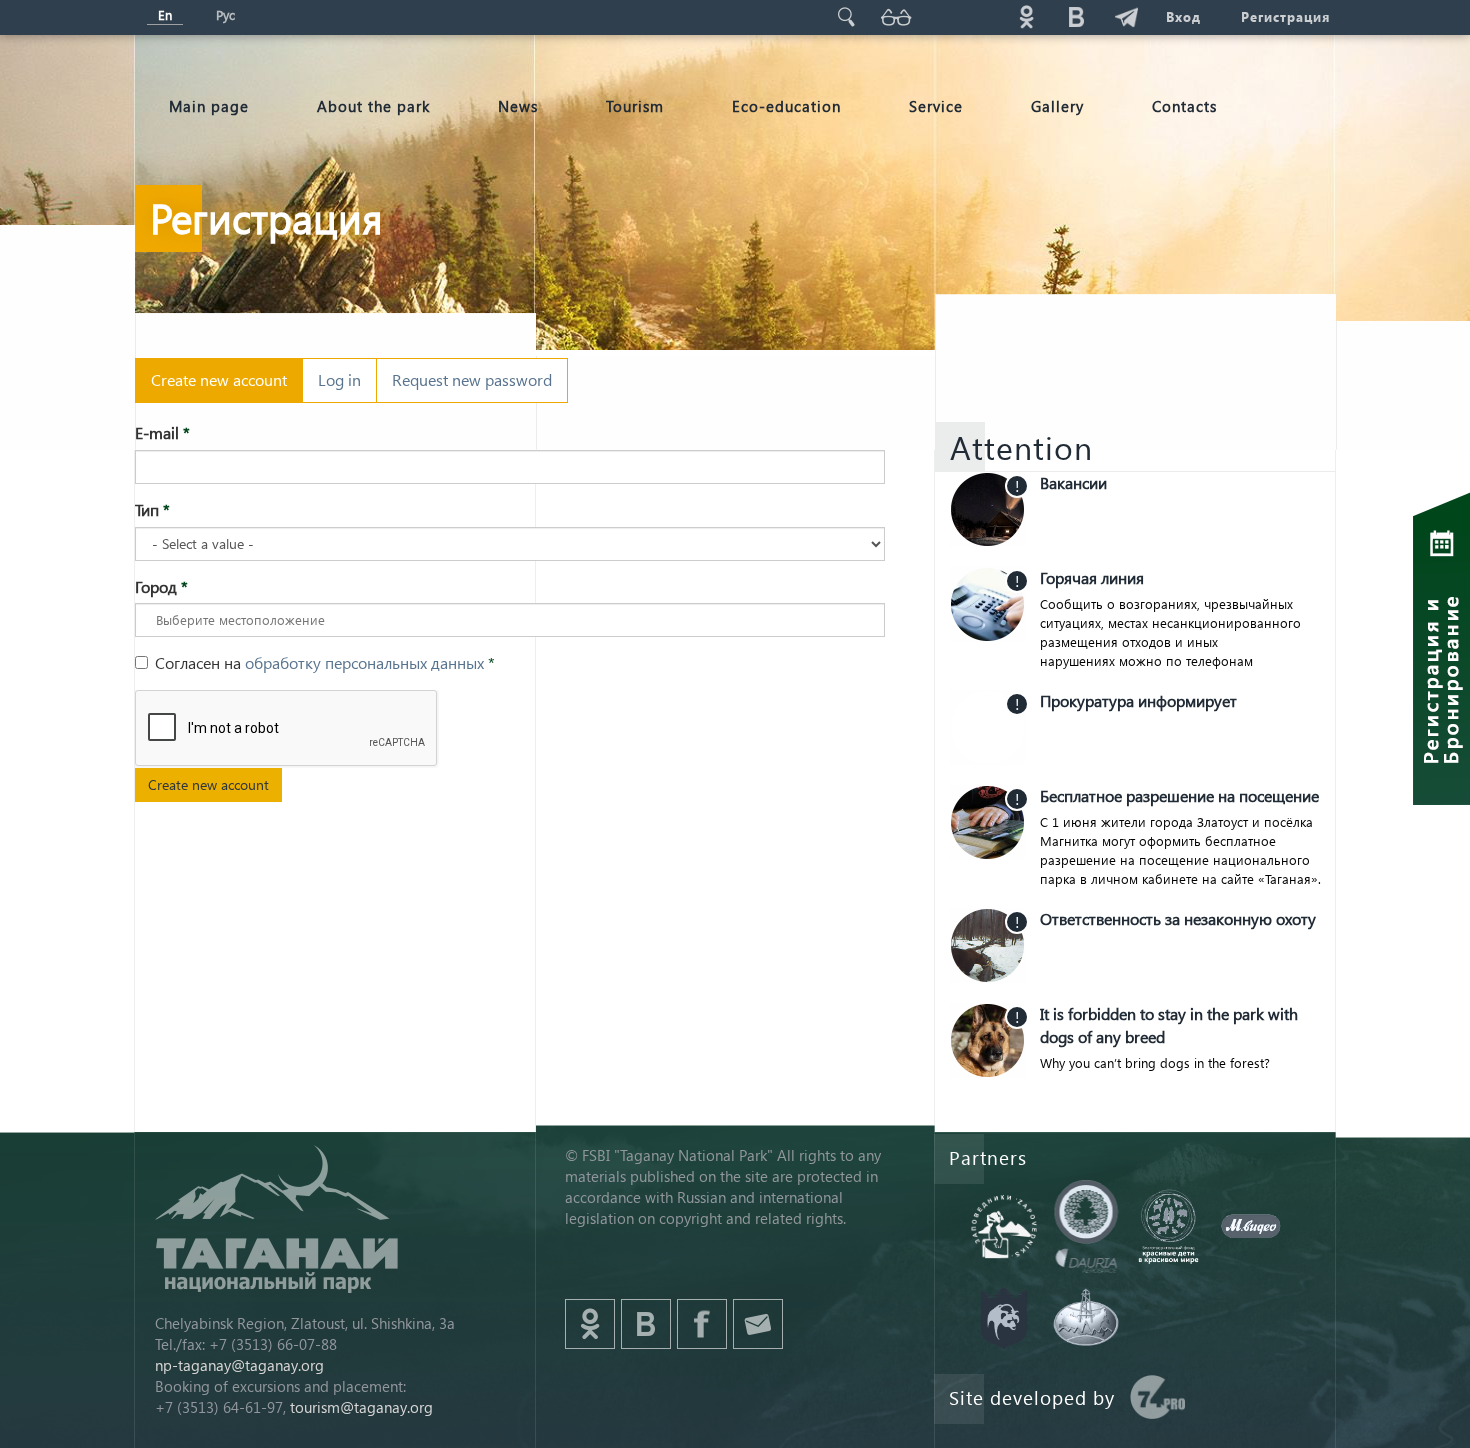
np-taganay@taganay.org (239, 1365)
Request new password (472, 379)
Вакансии (1073, 482)
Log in (339, 379)
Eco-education (786, 106)
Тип (152, 509)
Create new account (227, 386)
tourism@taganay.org (361, 1407)
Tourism (635, 106)
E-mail (162, 432)
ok (1026, 16)
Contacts (1184, 106)
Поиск (846, 16)
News (518, 106)
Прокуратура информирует (1138, 700)
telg (1126, 16)
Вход (1183, 16)
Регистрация (1285, 16)
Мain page (209, 106)
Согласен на (325, 662)
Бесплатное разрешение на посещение (1179, 795)
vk (1076, 16)
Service (936, 106)
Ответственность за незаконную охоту (1178, 918)
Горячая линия (1092, 577)
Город (161, 586)
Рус (225, 14)
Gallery (1057, 106)
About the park (373, 106)
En (165, 14)
